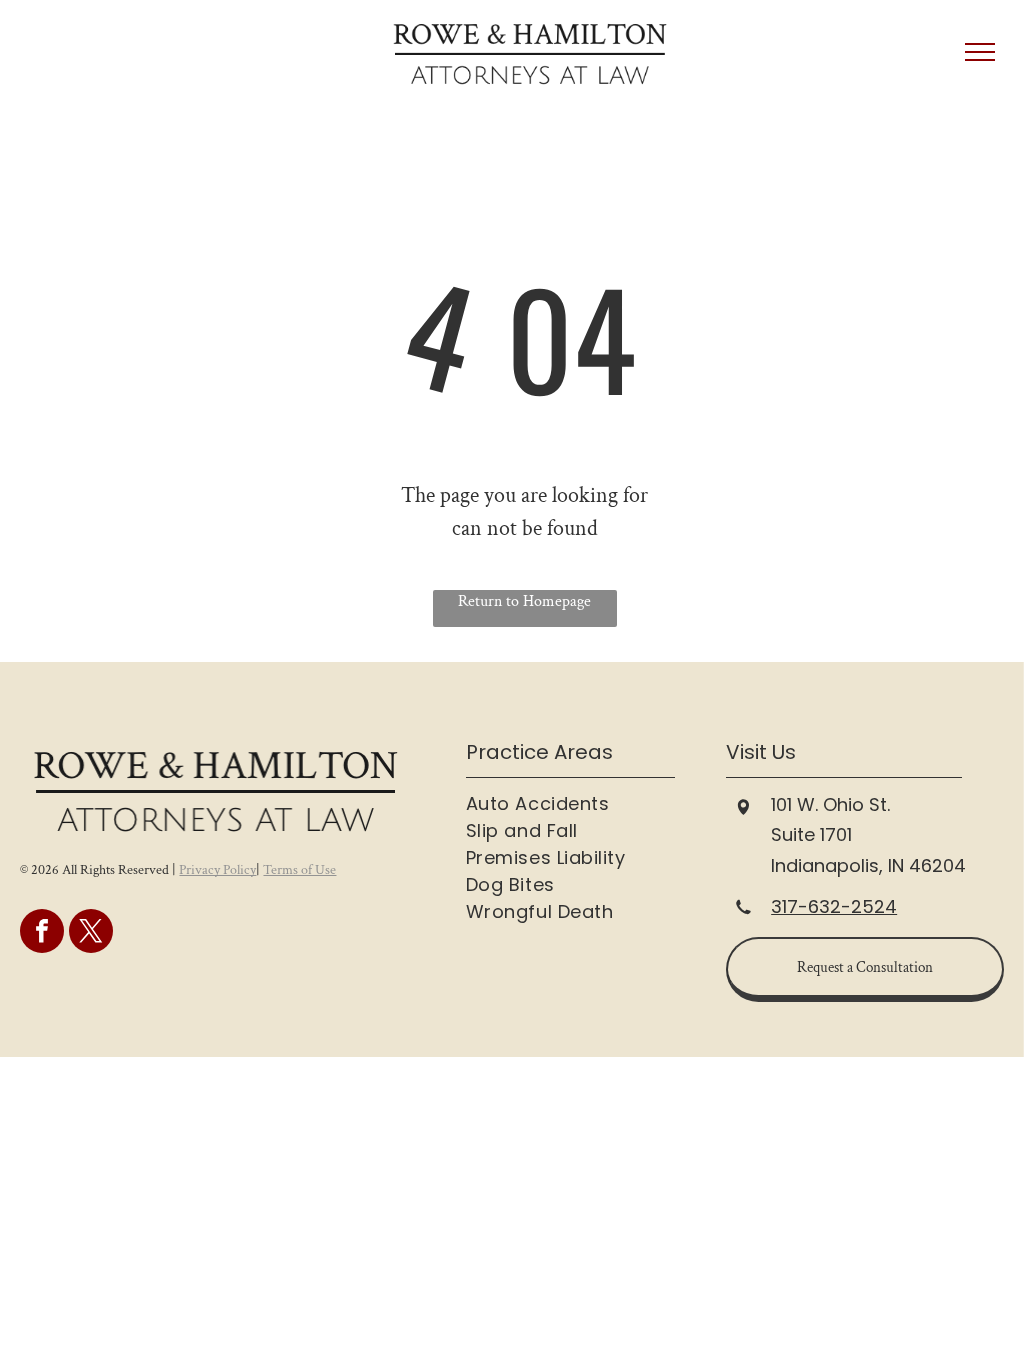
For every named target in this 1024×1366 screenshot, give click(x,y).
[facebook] (42, 933)
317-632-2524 (834, 906)
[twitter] (91, 933)
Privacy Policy (217, 870)
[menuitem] (589, 803)
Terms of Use (299, 870)
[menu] (980, 52)
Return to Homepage (524, 601)
